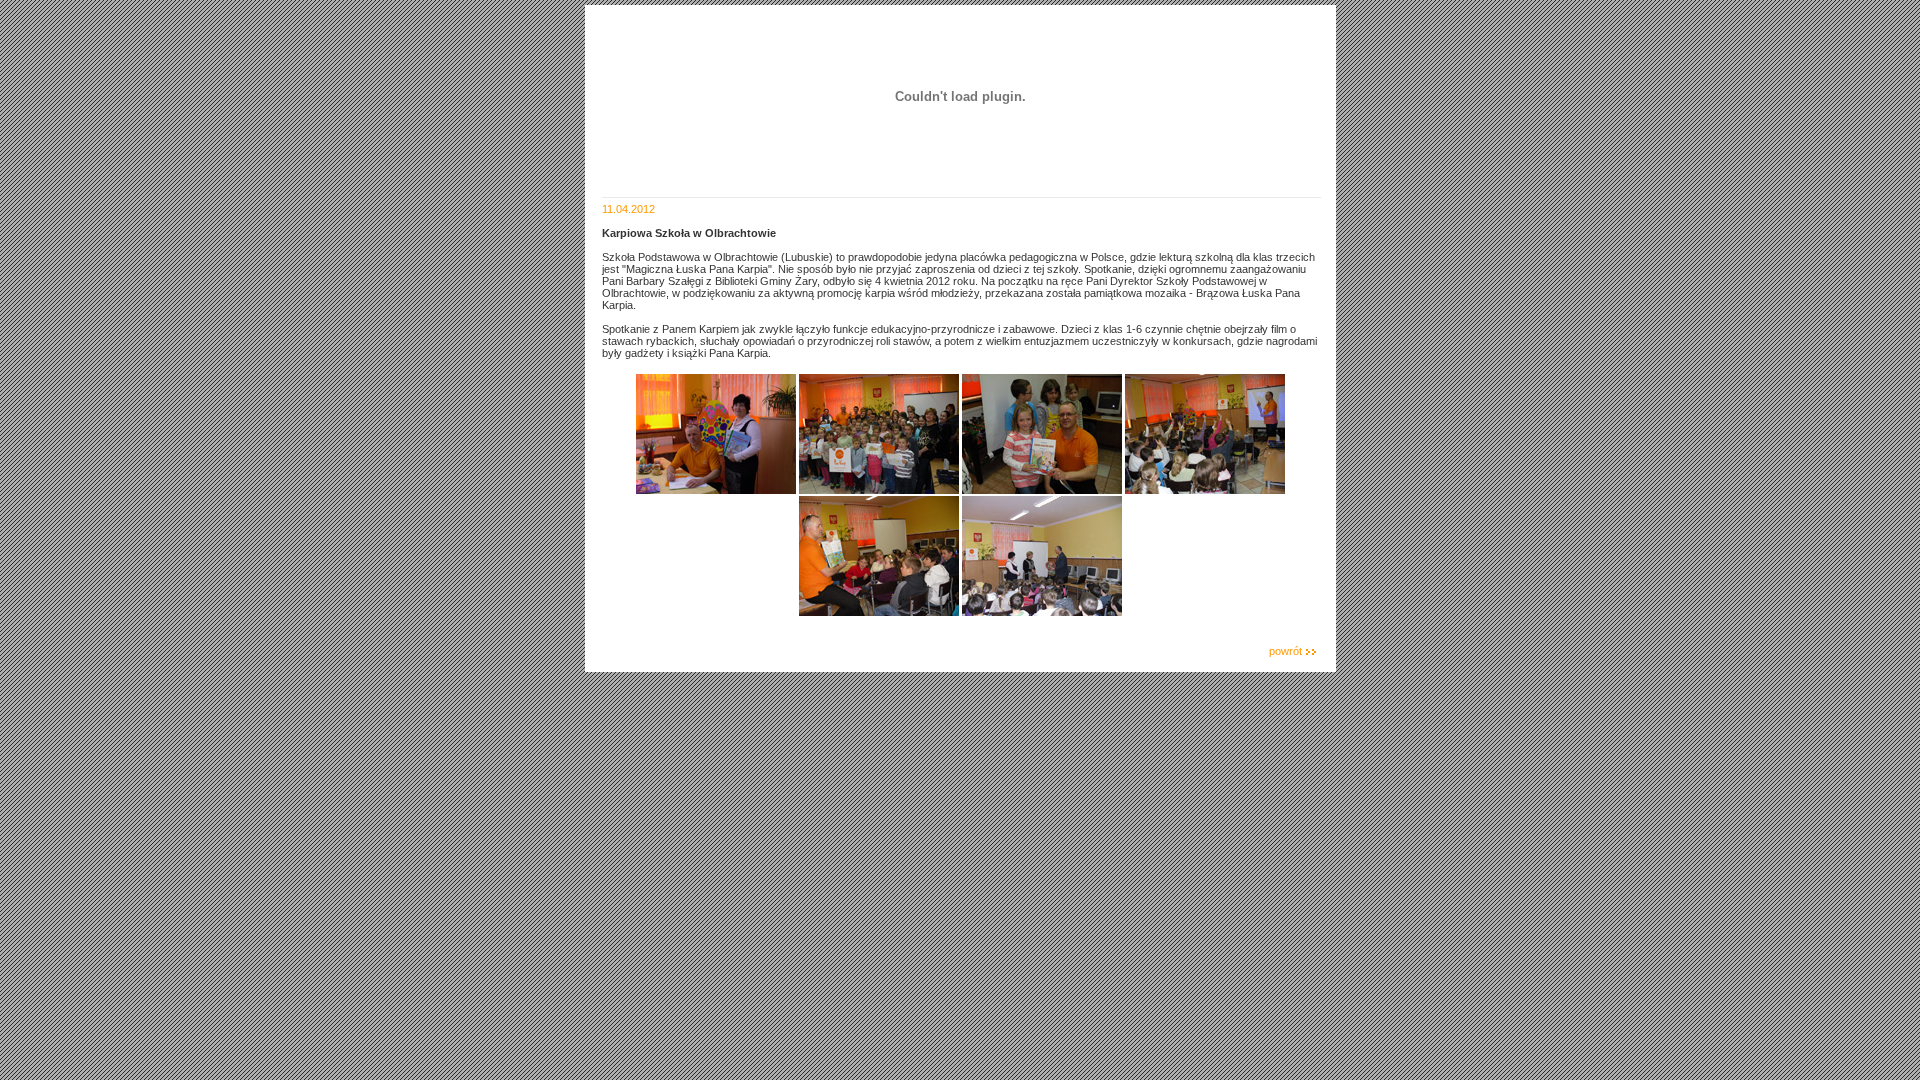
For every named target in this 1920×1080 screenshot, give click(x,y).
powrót (1285, 651)
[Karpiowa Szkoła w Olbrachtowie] (716, 490)
